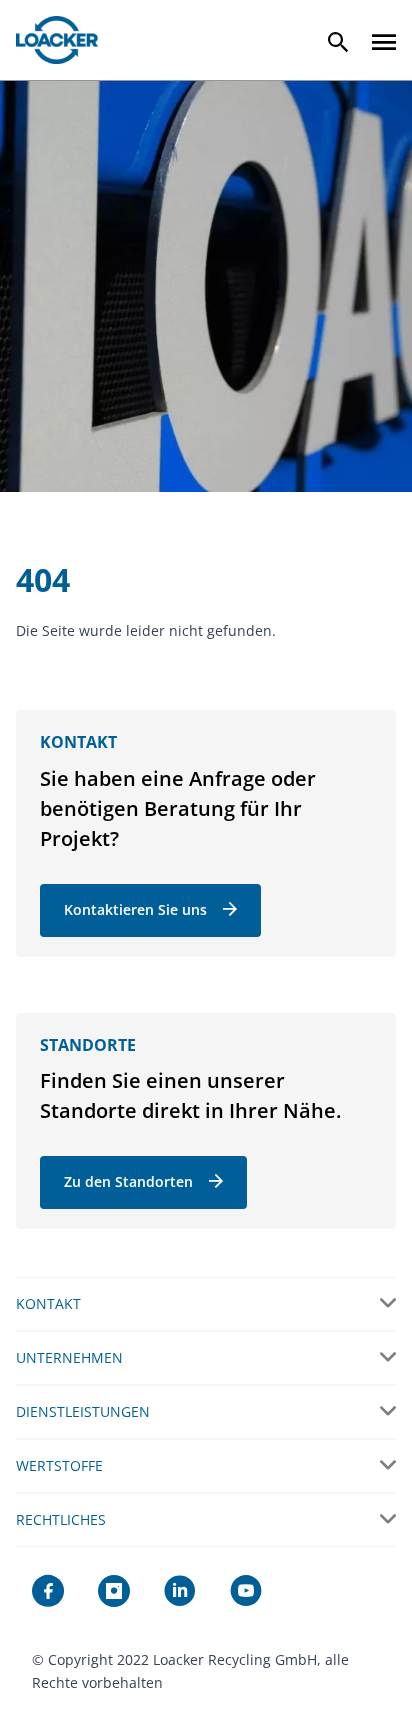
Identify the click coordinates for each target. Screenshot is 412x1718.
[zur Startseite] (57, 40)
